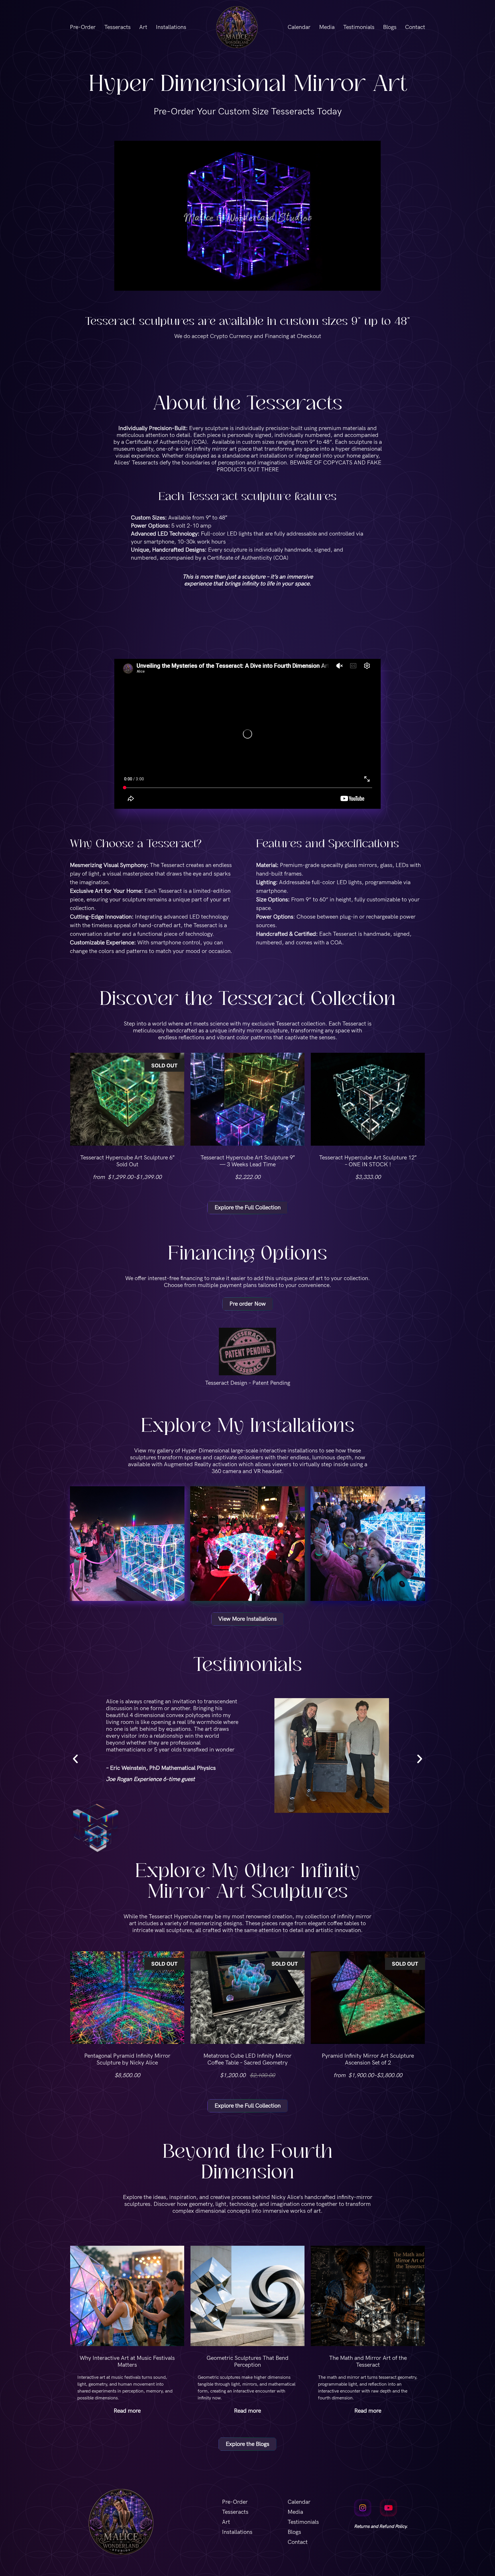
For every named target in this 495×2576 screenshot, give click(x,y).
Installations (171, 27)
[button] (75, 1759)
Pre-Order (83, 27)
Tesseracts (117, 27)
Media (327, 27)
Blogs (390, 27)
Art (143, 27)
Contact (415, 27)
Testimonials (359, 27)
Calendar (299, 27)
